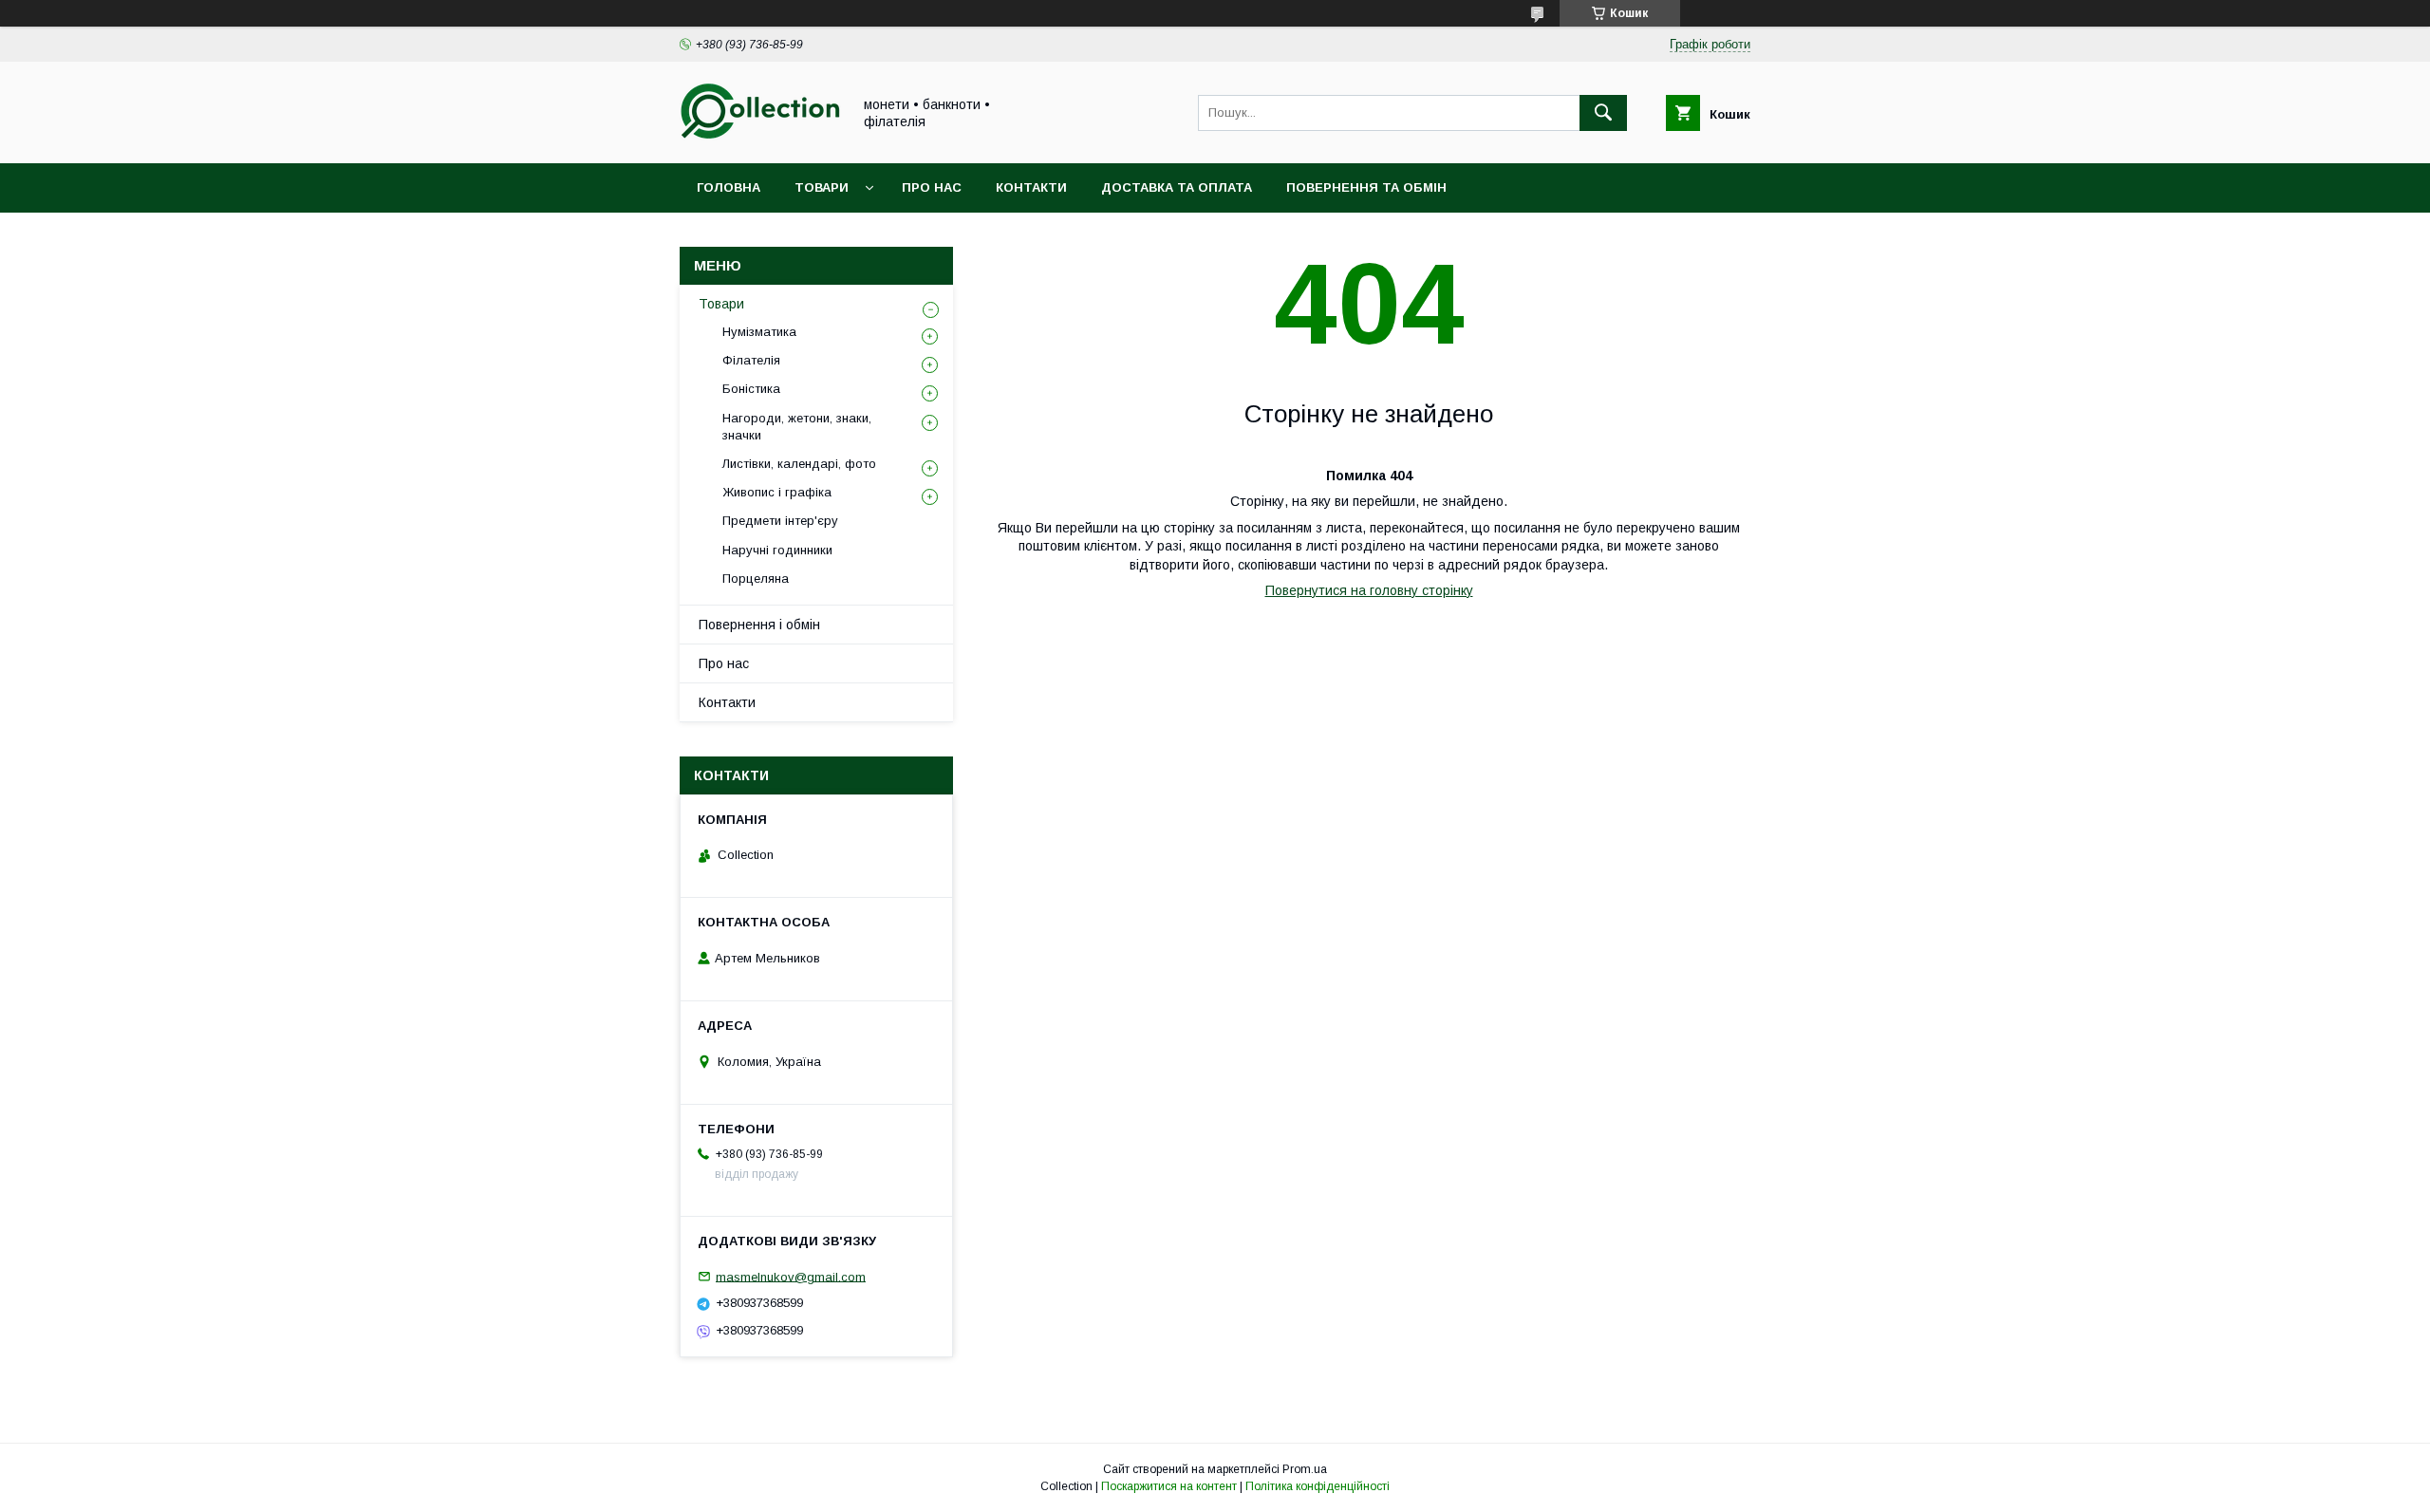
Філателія (751, 360)
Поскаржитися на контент (1169, 1486)
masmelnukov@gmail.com (791, 1276)
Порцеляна (756, 579)
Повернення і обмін (759, 625)
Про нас (932, 187)
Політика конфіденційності (1318, 1486)
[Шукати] (1603, 113)
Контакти (1031, 187)
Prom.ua (1305, 1469)
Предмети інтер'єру (780, 521)
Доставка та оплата (1177, 187)
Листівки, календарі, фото (799, 464)
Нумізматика (759, 332)
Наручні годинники (777, 550)
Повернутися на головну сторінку (1369, 590)
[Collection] (760, 139)
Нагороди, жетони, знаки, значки (797, 427)
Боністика (751, 389)
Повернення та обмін (1366, 187)
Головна (729, 187)
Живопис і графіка (777, 492)
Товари (822, 187)
